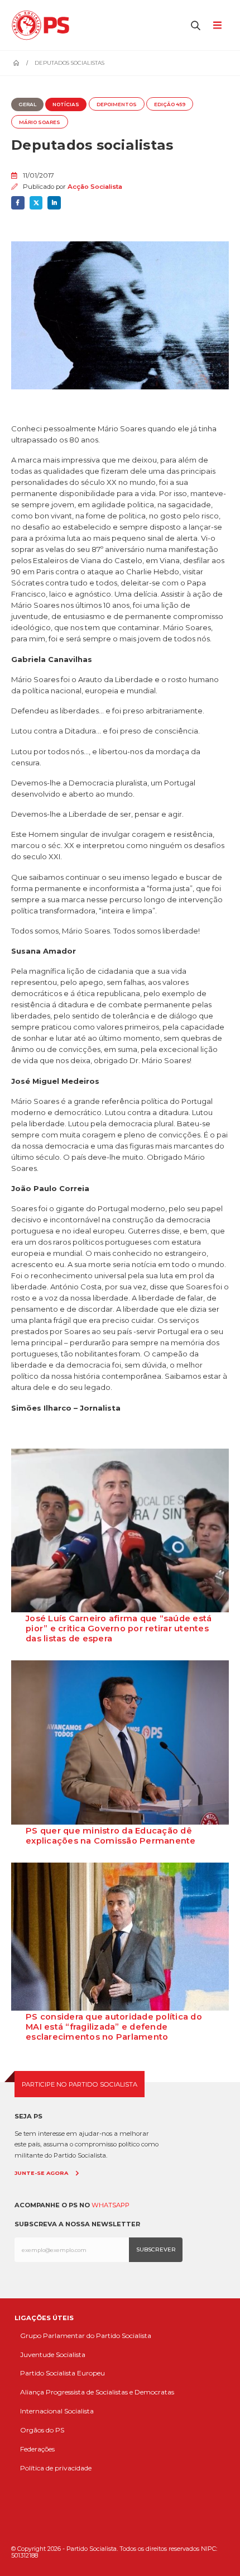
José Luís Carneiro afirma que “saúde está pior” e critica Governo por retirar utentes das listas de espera (119, 1629)
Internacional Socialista (57, 2411)
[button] (196, 25)
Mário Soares (40, 122)
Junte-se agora (41, 2173)
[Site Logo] (43, 25)
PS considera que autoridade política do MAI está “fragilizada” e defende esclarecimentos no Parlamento (114, 2027)
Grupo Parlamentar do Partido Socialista (86, 2335)
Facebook (18, 203)
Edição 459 (170, 104)
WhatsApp (111, 2205)
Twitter (36, 203)
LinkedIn (54, 203)
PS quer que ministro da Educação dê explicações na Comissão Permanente (111, 1836)
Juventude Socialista (53, 2354)
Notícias (66, 104)
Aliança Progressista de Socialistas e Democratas (97, 2392)
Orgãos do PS (42, 2430)
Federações (37, 2449)
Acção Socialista (95, 187)
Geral (27, 104)
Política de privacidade (56, 2468)
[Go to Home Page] (16, 63)
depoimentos (117, 104)
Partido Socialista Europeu (63, 2373)
